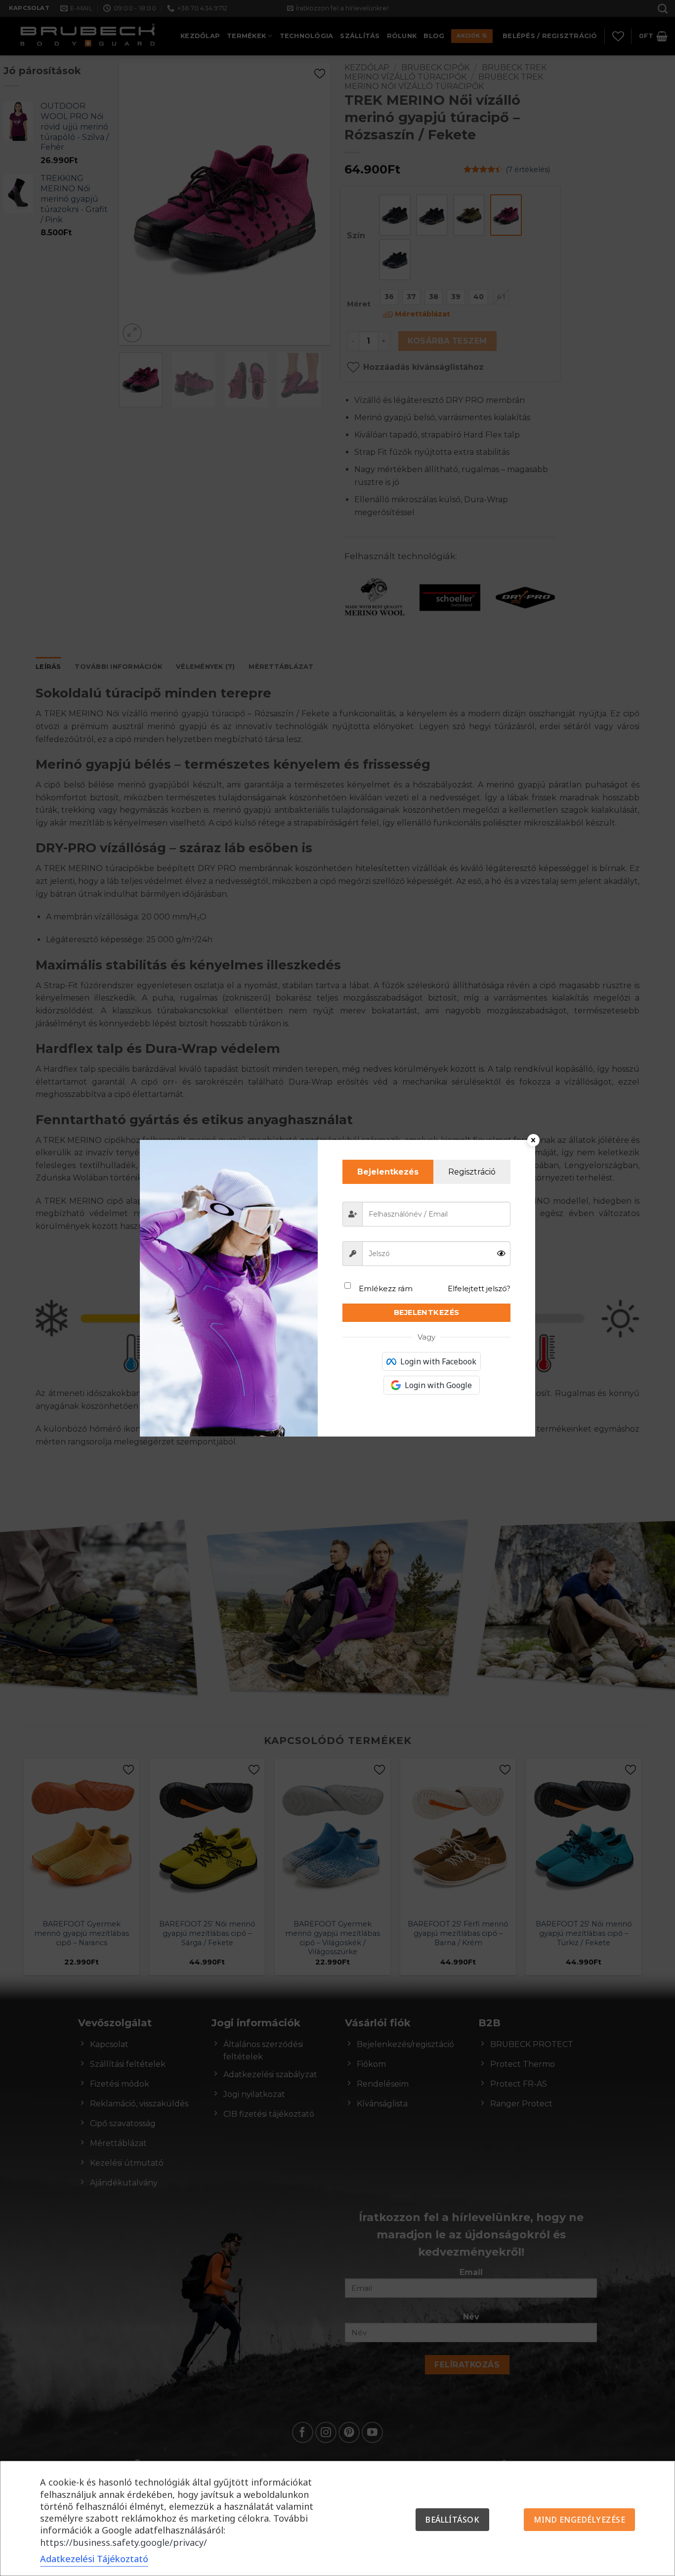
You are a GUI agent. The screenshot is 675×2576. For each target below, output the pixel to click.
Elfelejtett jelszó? (479, 1288)
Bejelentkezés (427, 1312)
